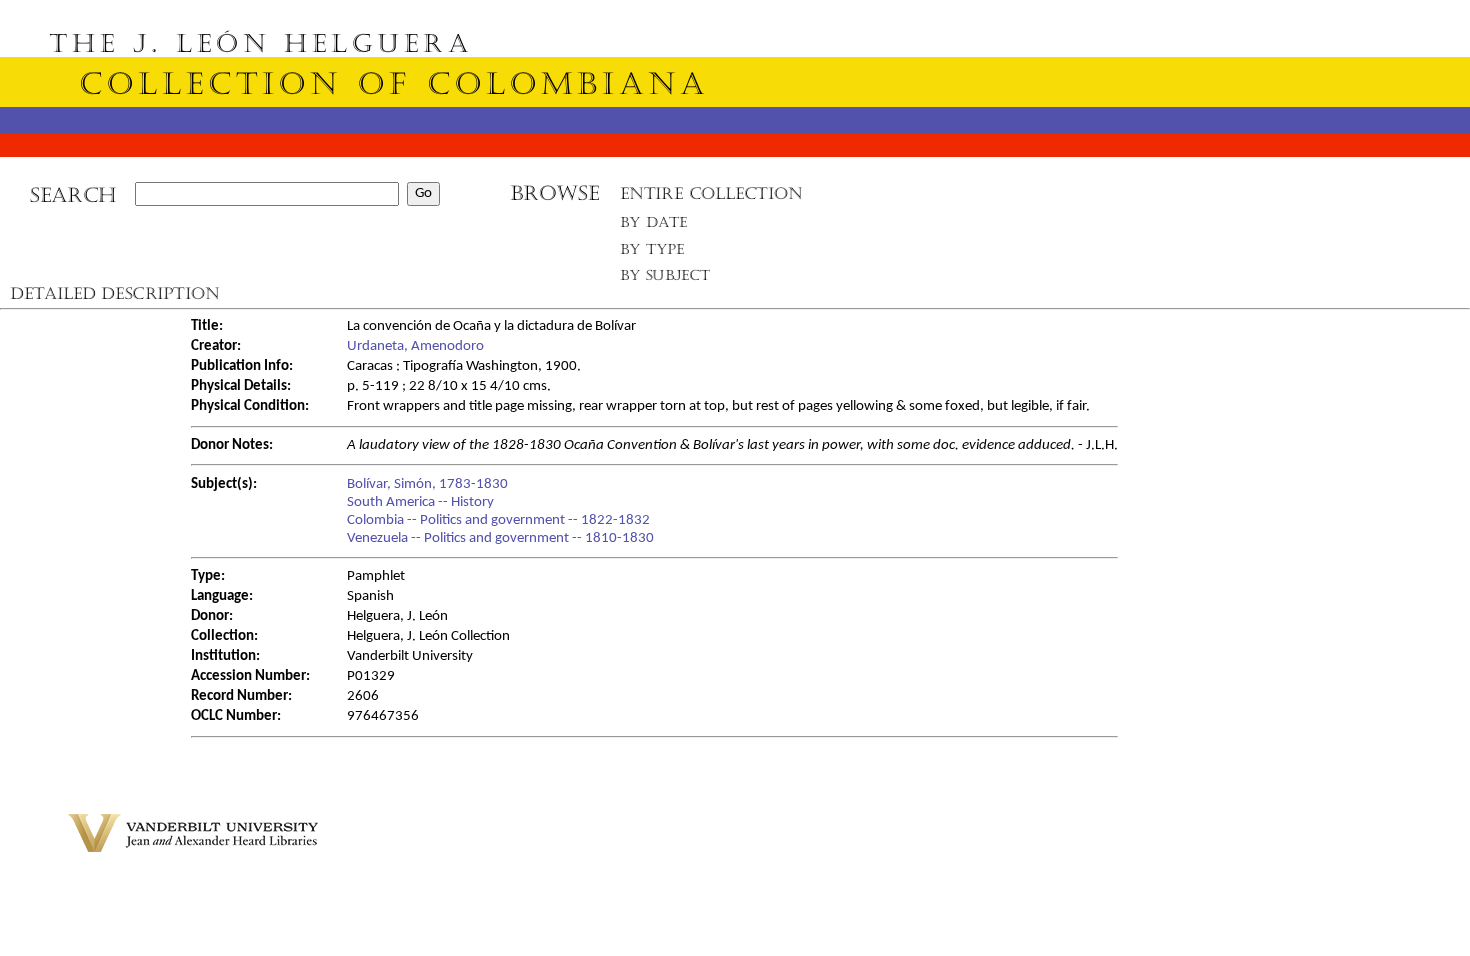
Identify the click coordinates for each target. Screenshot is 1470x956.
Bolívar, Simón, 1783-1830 (427, 484)
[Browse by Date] (659, 226)
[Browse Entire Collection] (711, 199)
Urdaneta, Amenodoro (415, 346)
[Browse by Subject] (666, 279)
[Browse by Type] (652, 252)
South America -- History (420, 502)
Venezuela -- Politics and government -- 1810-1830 (500, 538)
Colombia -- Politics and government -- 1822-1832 (498, 520)
